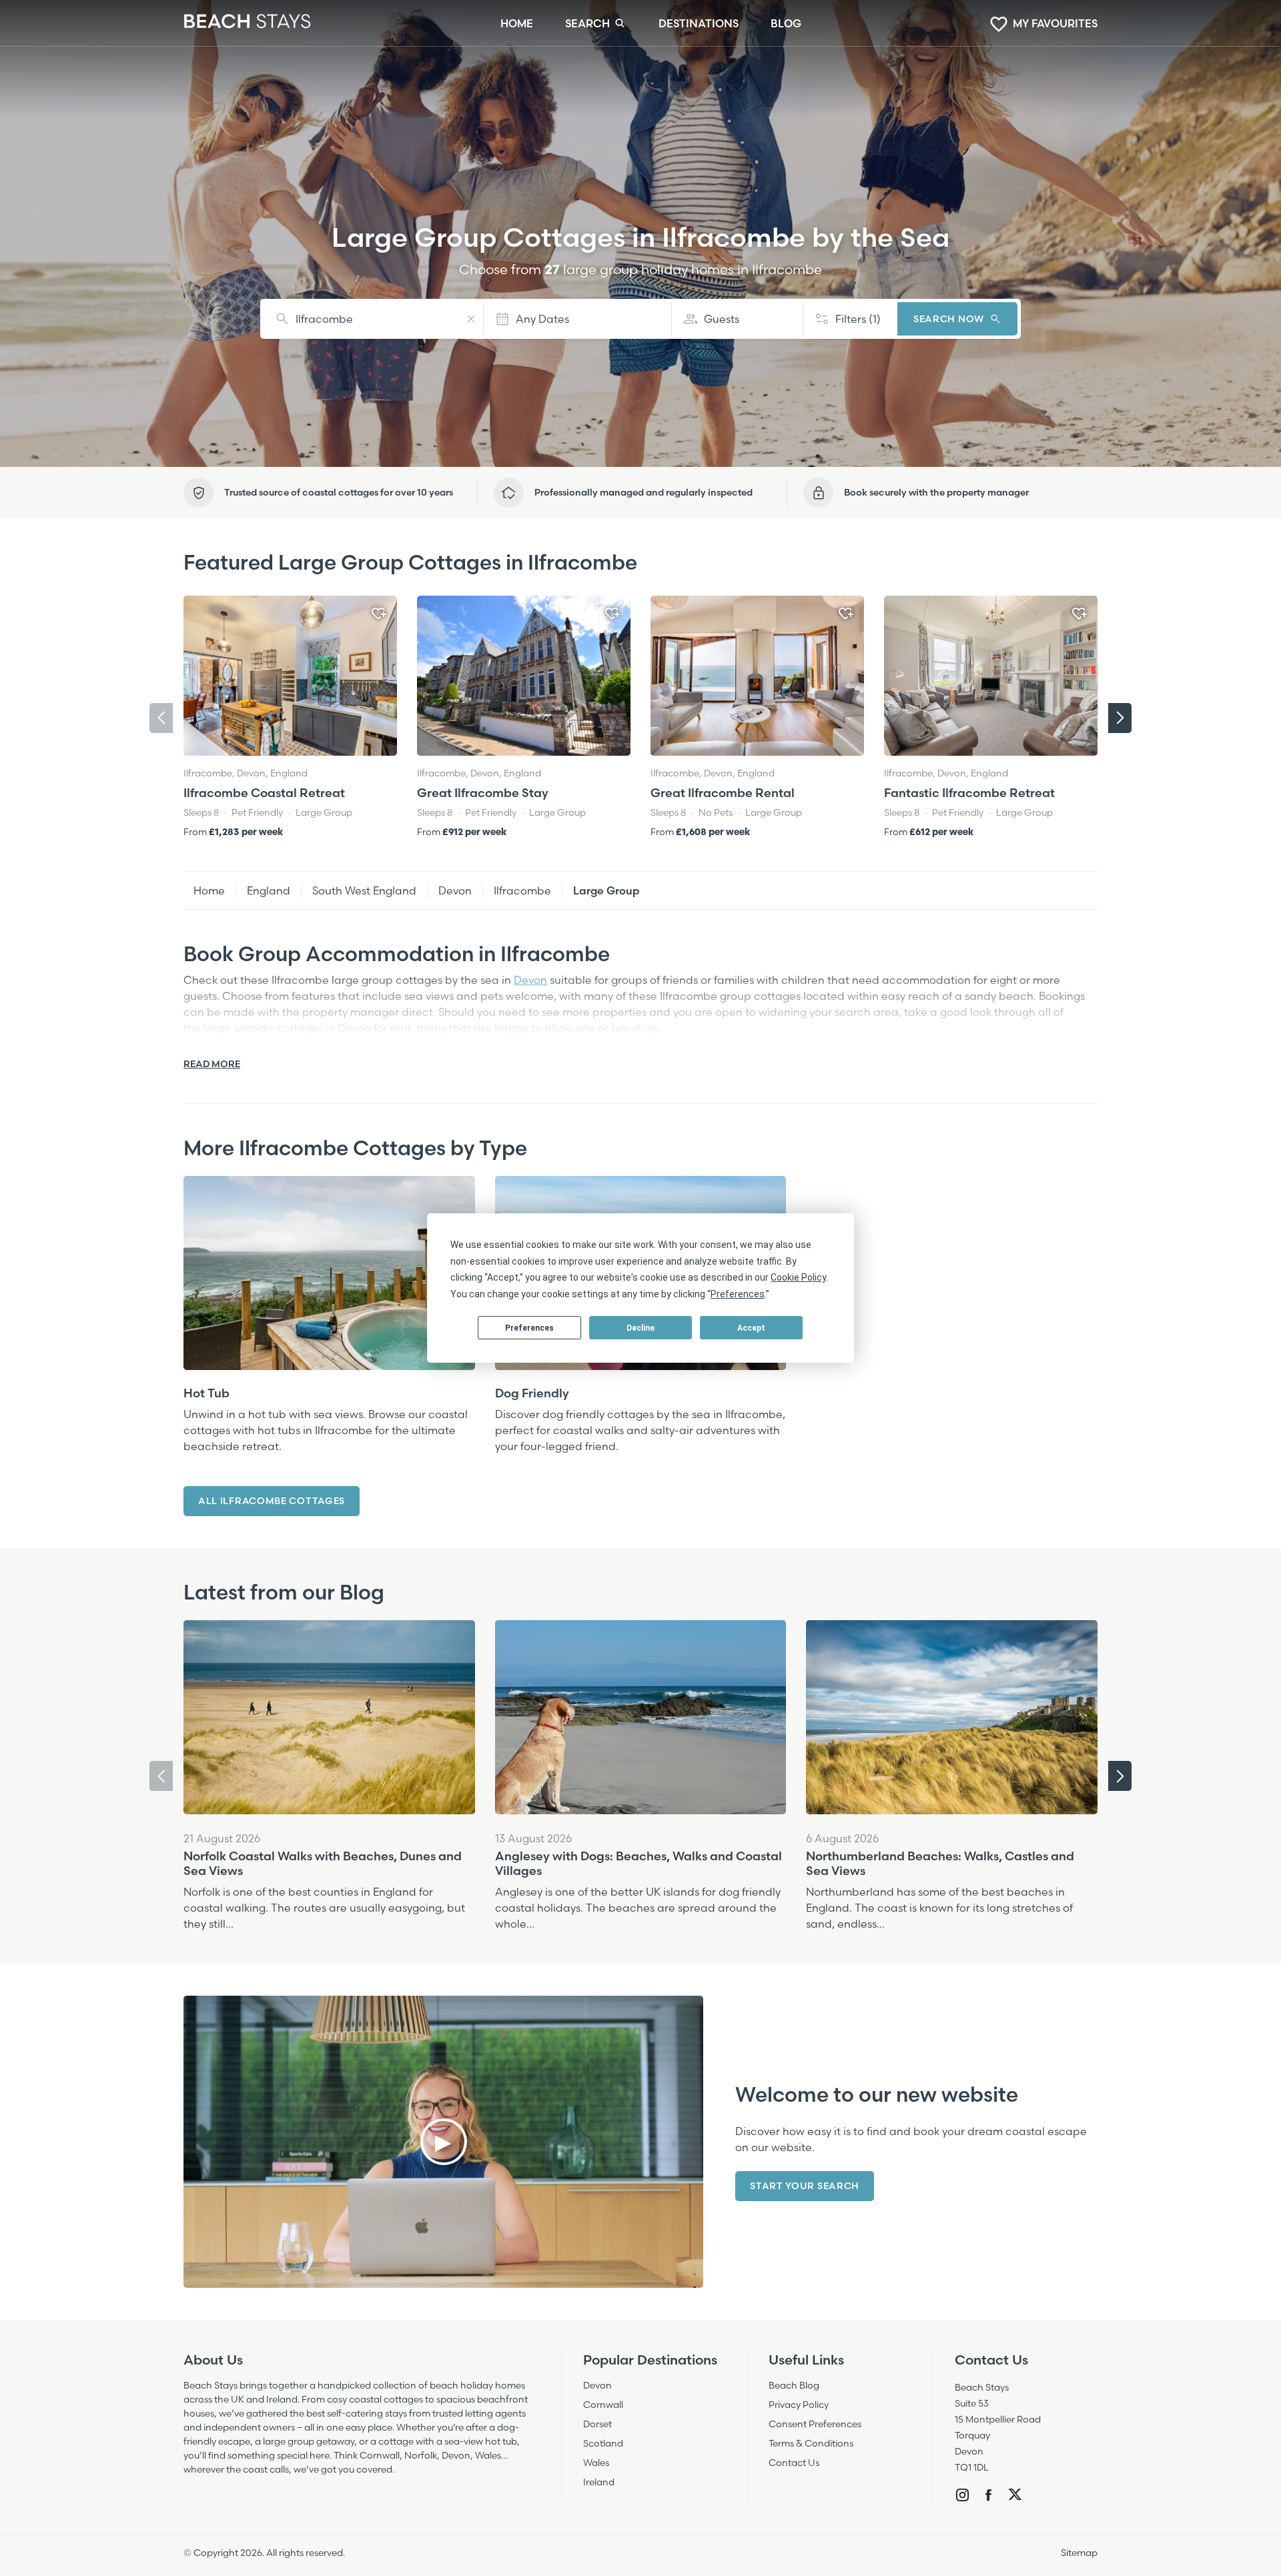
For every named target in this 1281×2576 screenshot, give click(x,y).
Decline (640, 1328)
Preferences (529, 1328)
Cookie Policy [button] (798, 1277)
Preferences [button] (738, 1294)
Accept (751, 1328)
